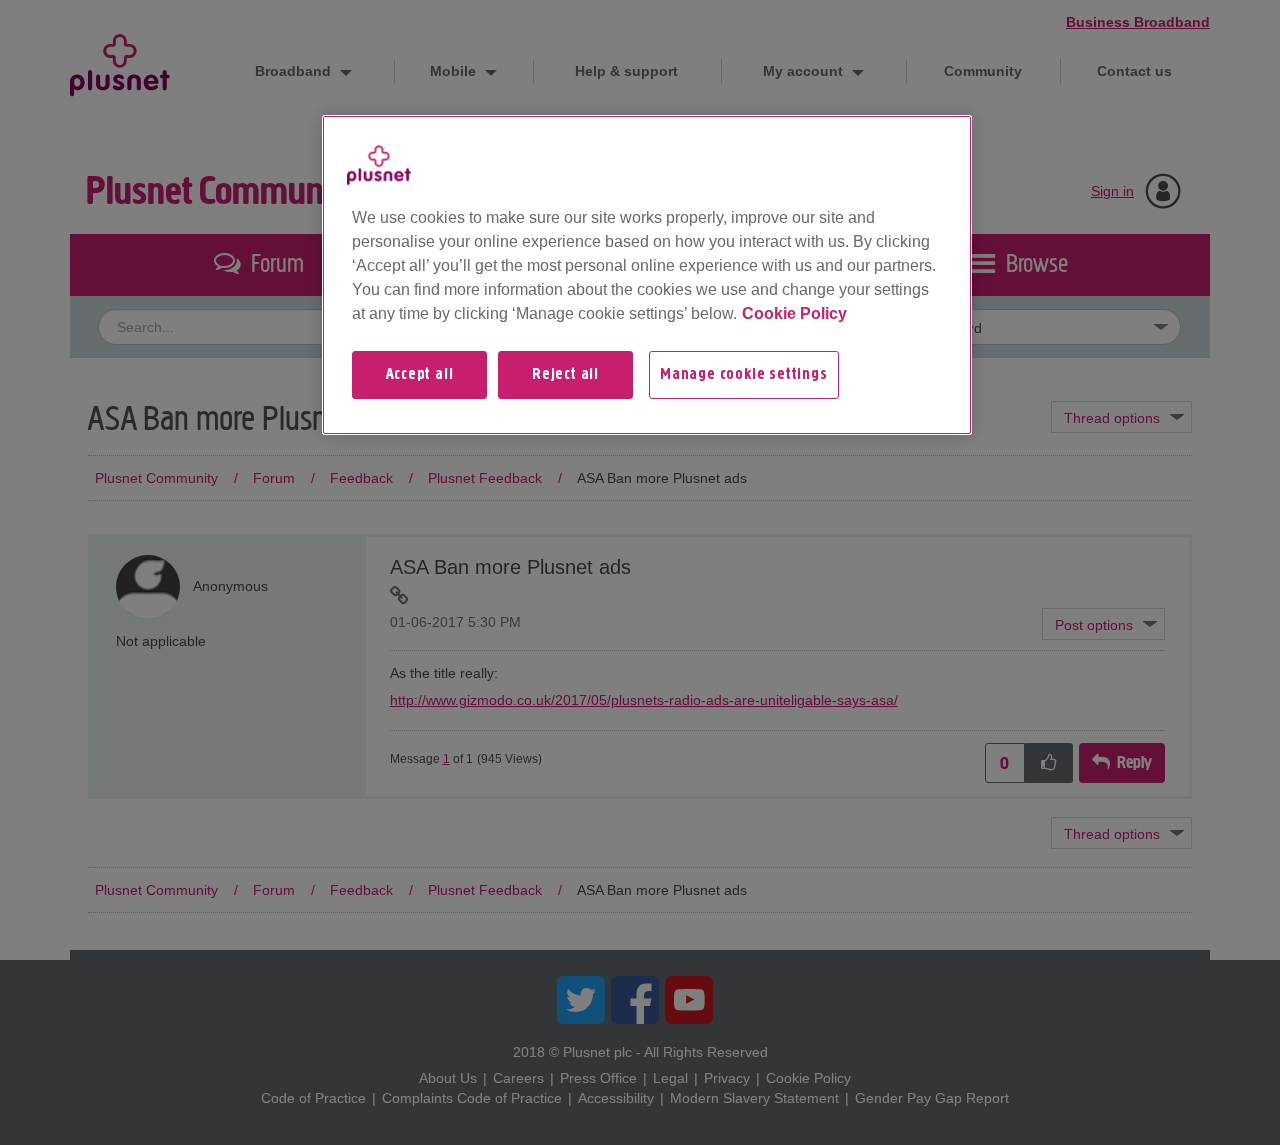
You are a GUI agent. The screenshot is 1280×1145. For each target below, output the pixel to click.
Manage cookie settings (744, 375)
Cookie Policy (794, 313)
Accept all (420, 375)
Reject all (565, 375)
